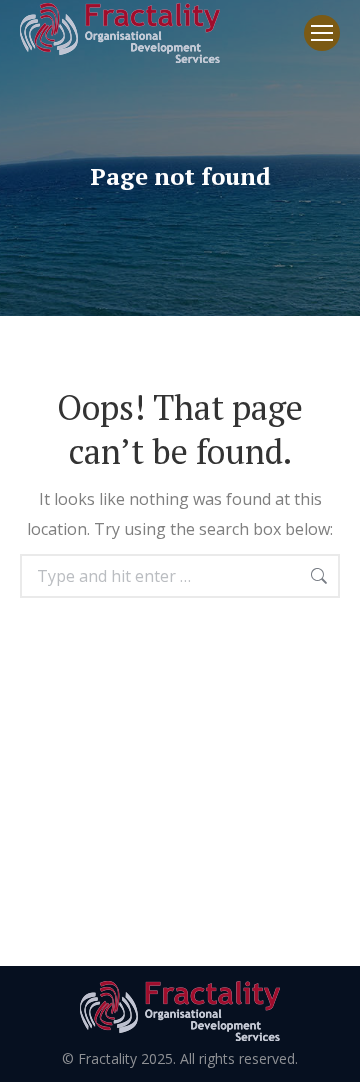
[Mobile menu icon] (322, 33)
